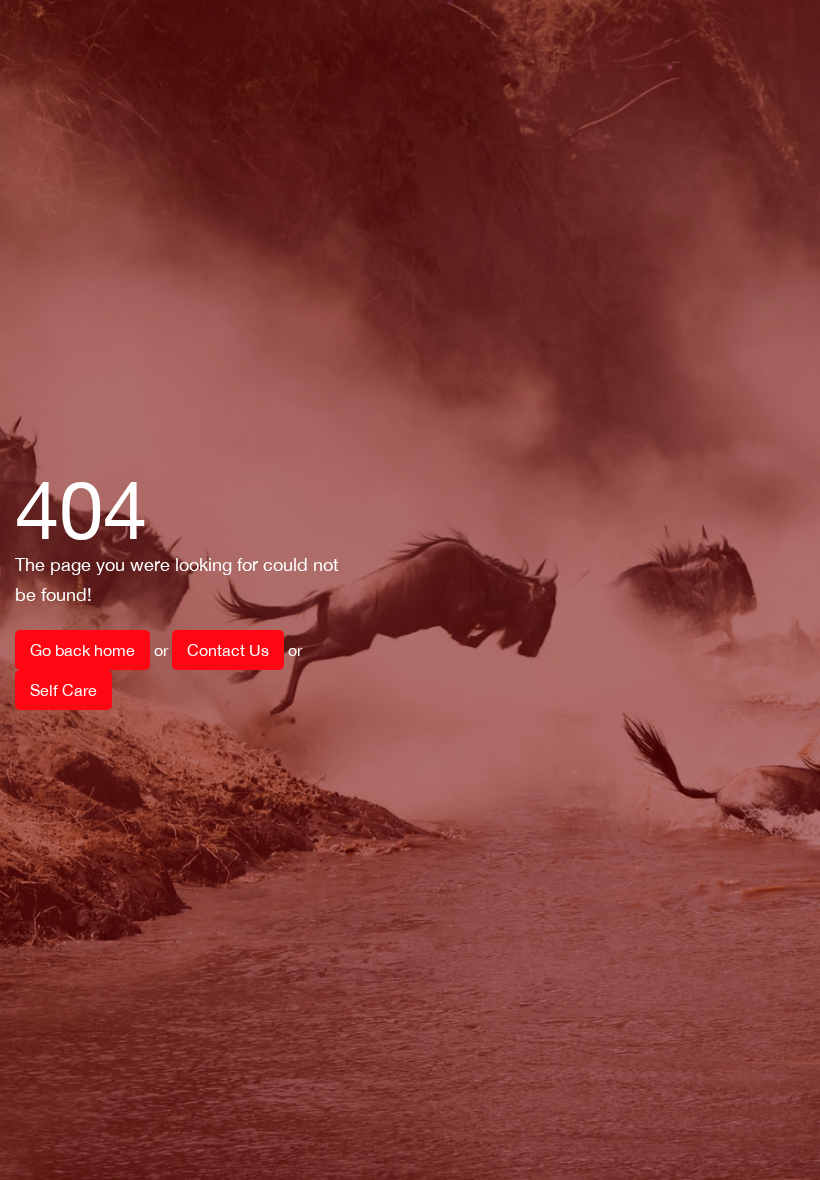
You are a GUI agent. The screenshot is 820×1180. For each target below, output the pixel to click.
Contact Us (228, 650)
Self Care (63, 690)
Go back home (82, 650)
